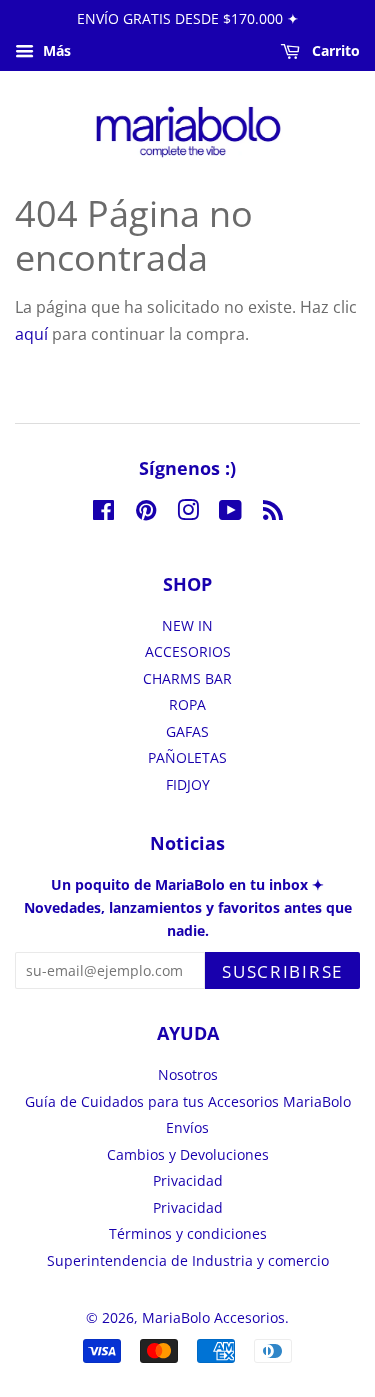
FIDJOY (188, 784)
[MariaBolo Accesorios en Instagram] (188, 513)
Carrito (334, 50)
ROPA (187, 704)
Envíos (187, 1127)
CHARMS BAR (187, 678)
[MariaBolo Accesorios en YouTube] (230, 513)
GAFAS (187, 731)
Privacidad (188, 1180)
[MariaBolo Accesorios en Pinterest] (146, 513)
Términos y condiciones (188, 1233)
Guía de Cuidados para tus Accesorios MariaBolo (188, 1101)
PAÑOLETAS (187, 757)
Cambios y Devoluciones (188, 1154)
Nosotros (188, 1074)
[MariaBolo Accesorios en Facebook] (103, 513)
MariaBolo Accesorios (213, 1317)
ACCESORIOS (188, 651)
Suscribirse (282, 971)
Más (55, 50)
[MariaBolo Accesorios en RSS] (273, 513)
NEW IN (187, 625)
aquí (31, 334)
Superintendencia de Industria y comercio (188, 1260)
